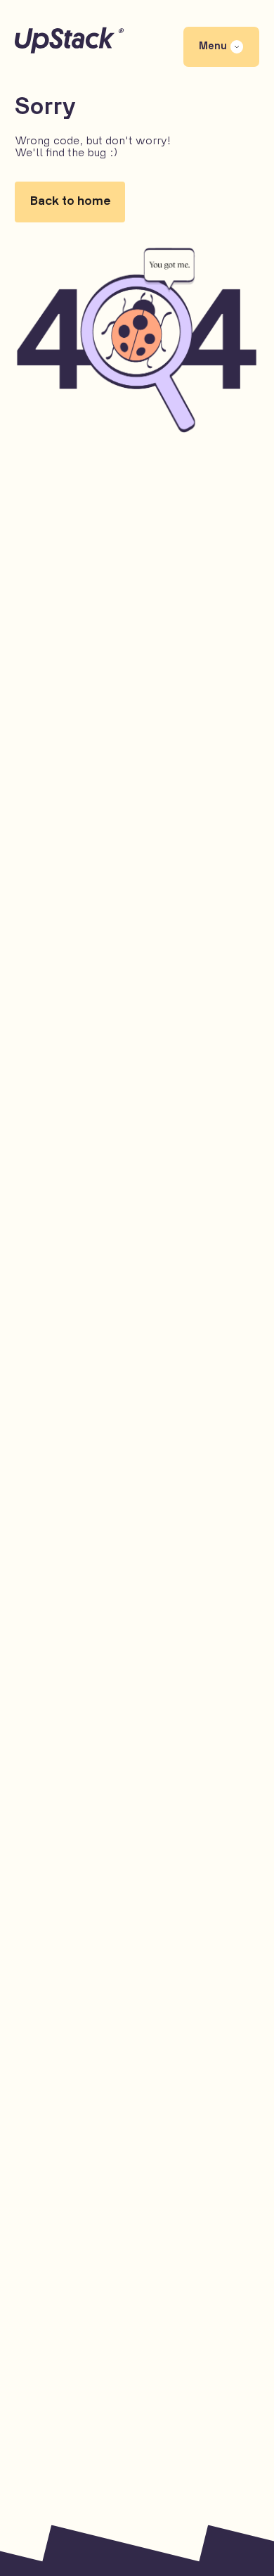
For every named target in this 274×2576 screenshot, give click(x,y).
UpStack (137, 40)
